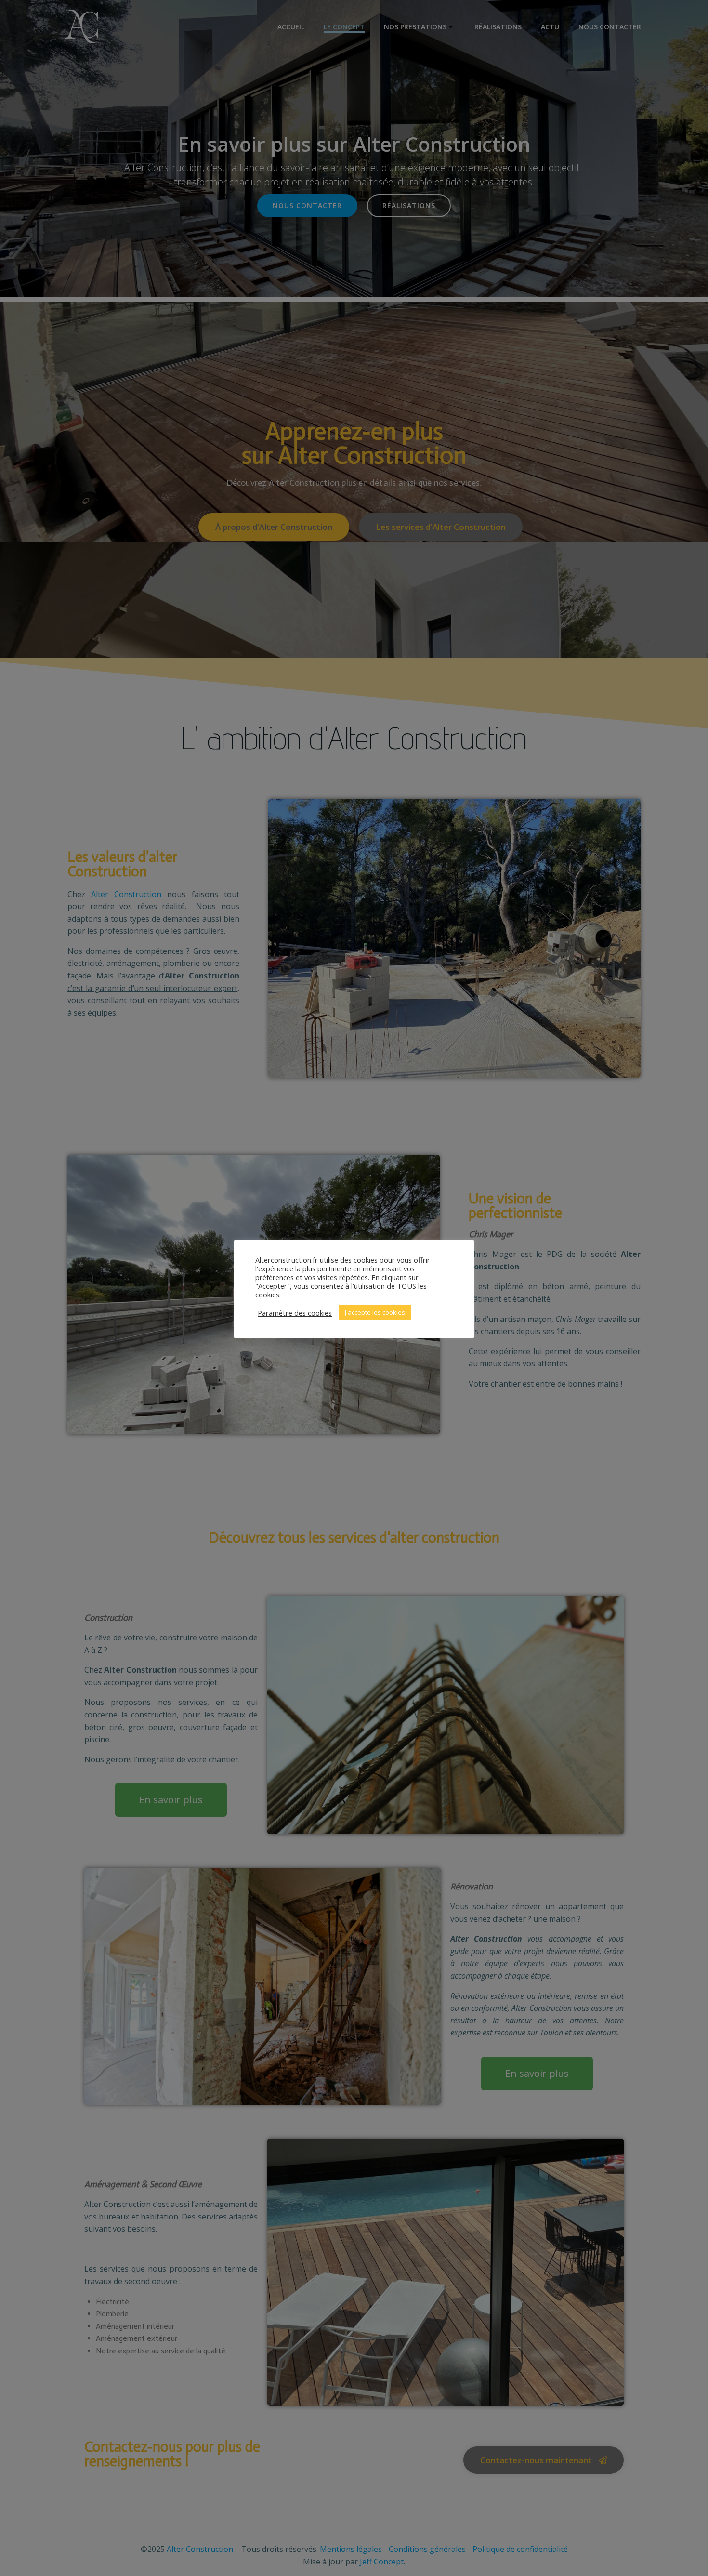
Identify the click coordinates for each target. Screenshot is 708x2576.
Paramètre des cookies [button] (295, 1313)
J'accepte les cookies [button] (375, 1312)
